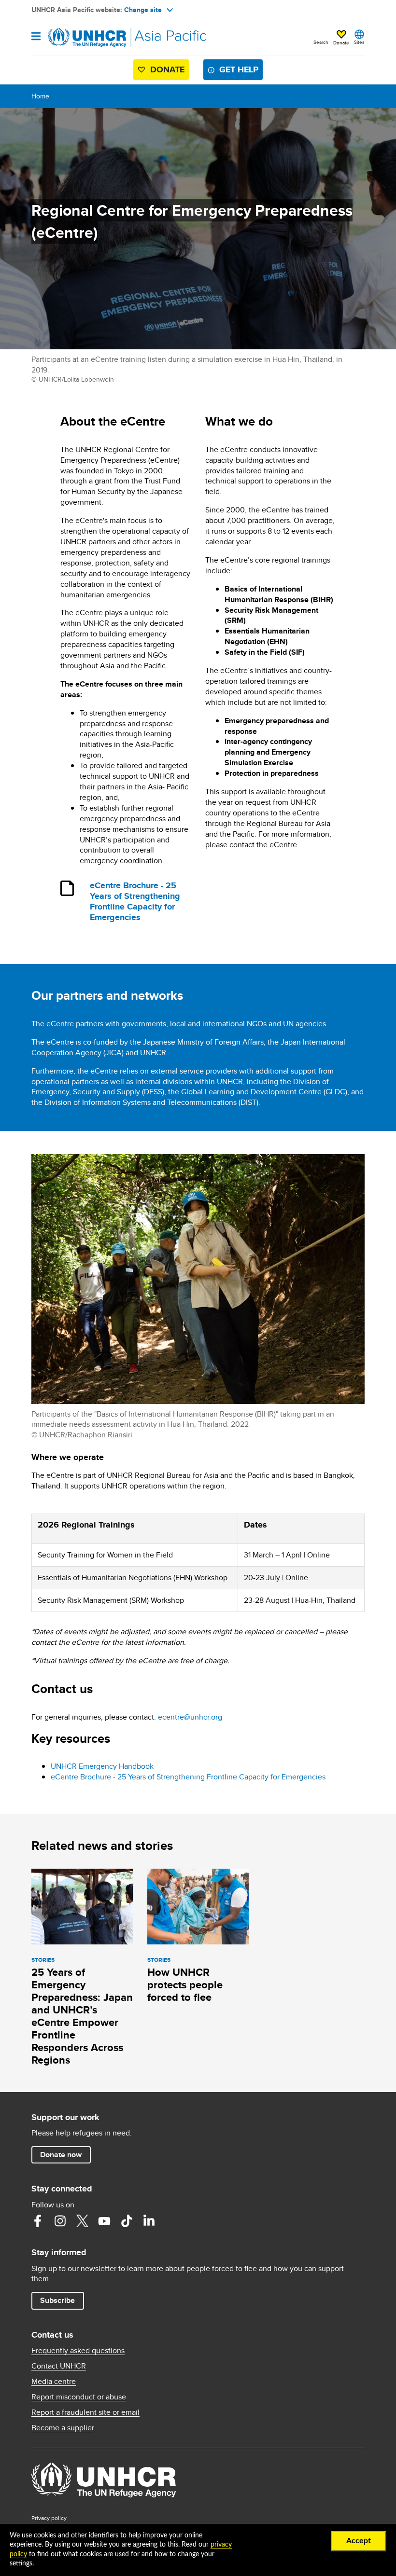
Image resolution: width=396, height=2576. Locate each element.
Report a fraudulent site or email (85, 2412)
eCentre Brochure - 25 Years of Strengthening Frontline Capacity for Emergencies (135, 902)
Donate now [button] (61, 2155)
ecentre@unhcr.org (190, 1717)
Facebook (38, 2221)
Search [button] (321, 42)
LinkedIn (149, 2221)
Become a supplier (63, 2428)
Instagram (60, 2221)
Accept (359, 2541)
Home (40, 96)
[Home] (81, 38)
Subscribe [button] (57, 2300)
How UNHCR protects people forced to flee (185, 1985)
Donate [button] (341, 42)
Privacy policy (49, 2518)
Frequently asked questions (78, 2351)
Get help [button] (239, 69)
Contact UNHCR (59, 2366)
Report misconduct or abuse (79, 2397)
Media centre (54, 2382)
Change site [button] (143, 10)
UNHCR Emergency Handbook (102, 1766)
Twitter (82, 2221)
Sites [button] (359, 42)
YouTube (104, 2221)
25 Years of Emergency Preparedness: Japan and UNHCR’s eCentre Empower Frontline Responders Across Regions (82, 2016)
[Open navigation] (36, 37)
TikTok (127, 2221)
